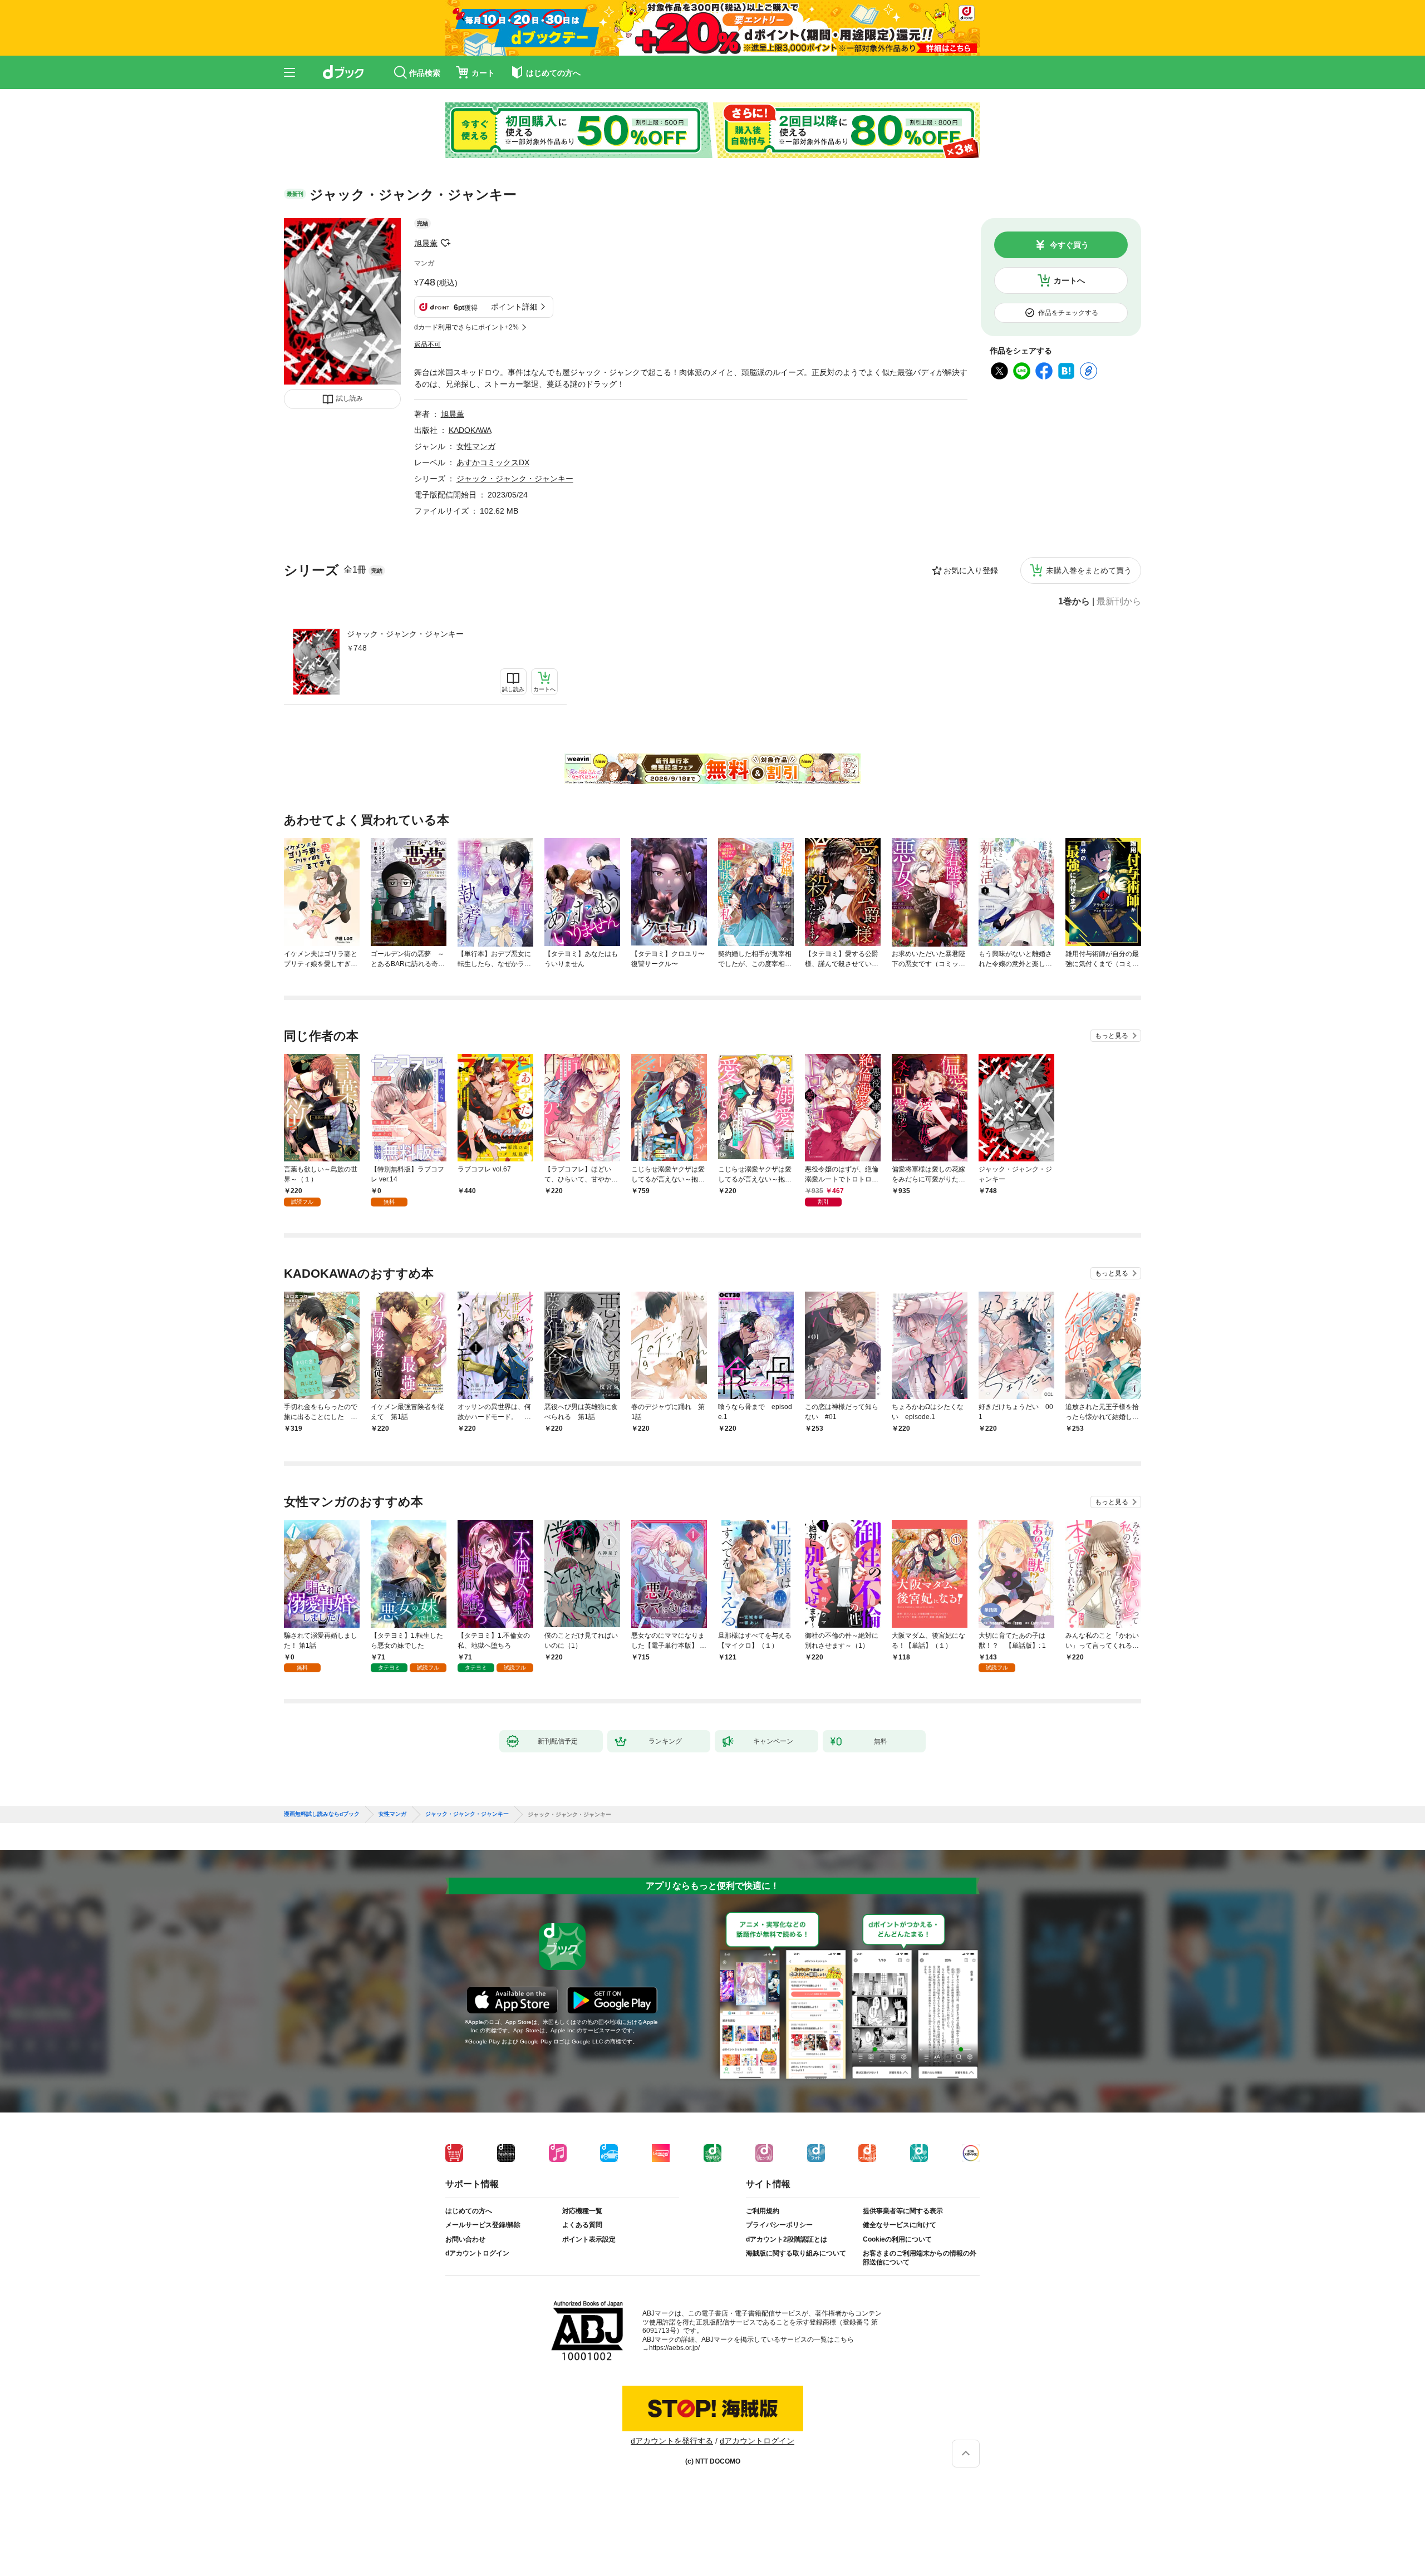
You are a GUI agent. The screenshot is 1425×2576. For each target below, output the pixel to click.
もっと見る (1112, 1036)
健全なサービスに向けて (900, 2225)
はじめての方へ (469, 2211)
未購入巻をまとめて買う (1089, 570)
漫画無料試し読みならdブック (322, 1814)
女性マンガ (476, 446)
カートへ (1069, 280)
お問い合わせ (465, 2239)
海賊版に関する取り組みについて (796, 2253)
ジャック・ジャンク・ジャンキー (405, 634)
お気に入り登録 (971, 570)
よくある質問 (582, 2225)
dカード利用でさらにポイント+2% (466, 327)
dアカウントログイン (477, 2253)
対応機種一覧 (582, 2211)
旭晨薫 (426, 243)
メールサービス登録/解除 (483, 2225)
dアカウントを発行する (672, 2441)
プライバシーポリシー (779, 2225)
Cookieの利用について (897, 2239)
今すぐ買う (1069, 245)
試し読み (350, 398)
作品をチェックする (1068, 313)
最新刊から (1119, 602)
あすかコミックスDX (493, 462)
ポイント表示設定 (589, 2239)
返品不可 (427, 344)
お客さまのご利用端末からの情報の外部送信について (920, 2258)
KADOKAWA (470, 430)
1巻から (1074, 602)
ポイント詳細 (514, 307)
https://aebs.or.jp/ (674, 2348)
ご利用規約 (763, 2211)
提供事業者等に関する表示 (903, 2211)
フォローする (445, 243)
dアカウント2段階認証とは (787, 2239)
